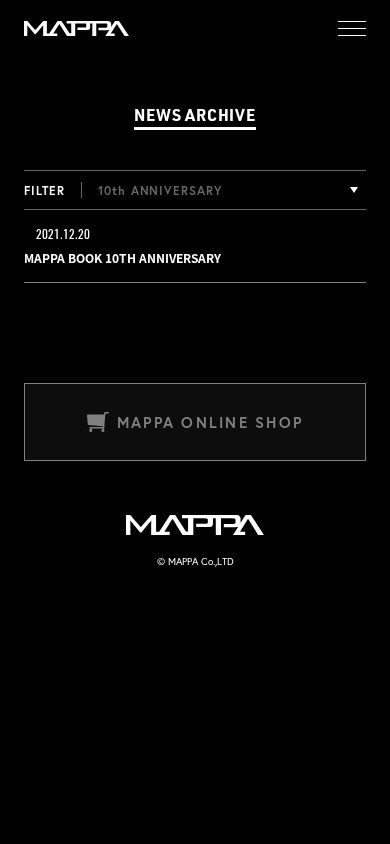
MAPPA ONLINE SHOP (210, 422)
